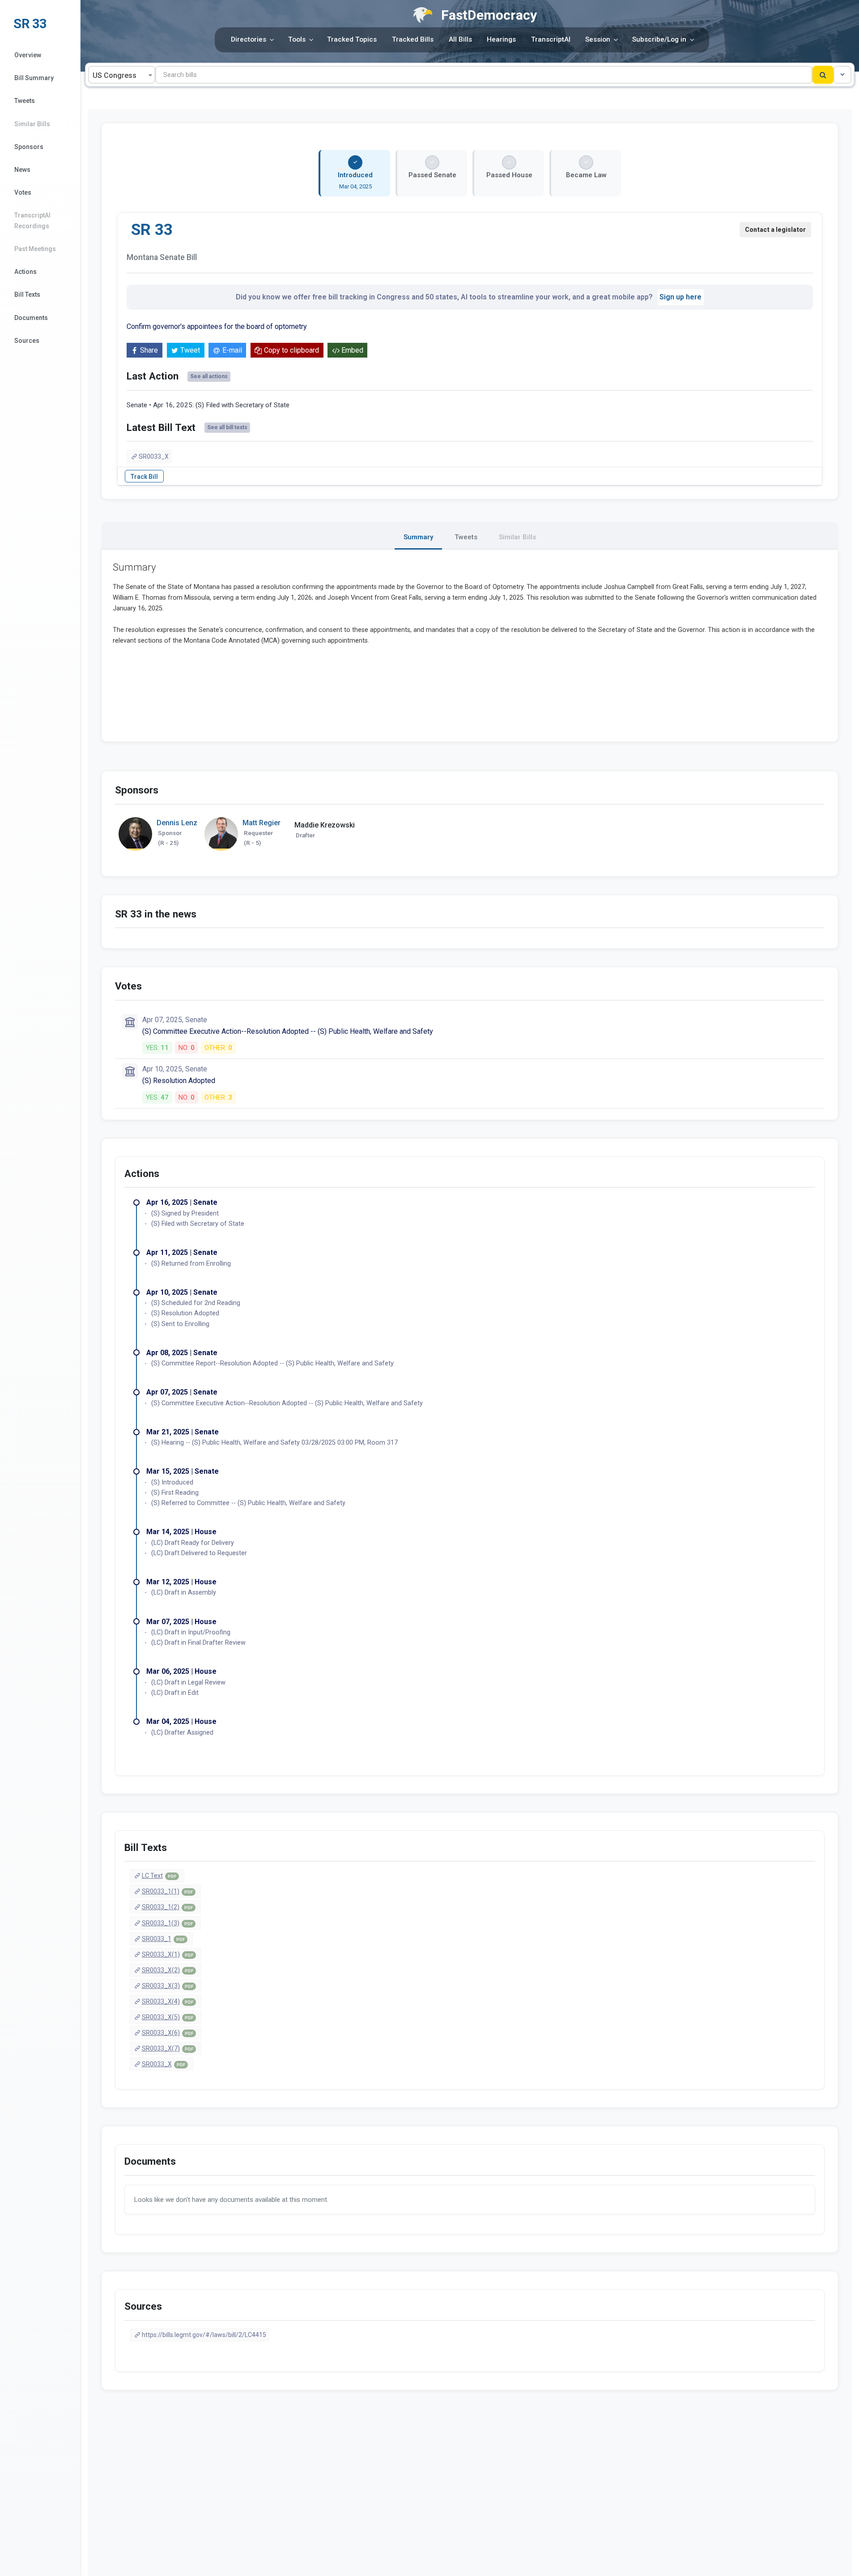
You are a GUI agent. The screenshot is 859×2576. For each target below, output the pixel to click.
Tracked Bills (413, 39)
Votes (23, 192)
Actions (26, 272)
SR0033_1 (163, 1939)
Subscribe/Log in (659, 39)
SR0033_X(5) (168, 2017)
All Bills (460, 39)
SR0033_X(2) (168, 1970)
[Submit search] (823, 75)
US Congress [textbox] (115, 75)
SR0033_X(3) (168, 1986)
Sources (27, 341)
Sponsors (29, 147)
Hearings (501, 39)
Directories (249, 39)
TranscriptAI (551, 39)
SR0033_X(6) (168, 2033)
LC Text (159, 1876)
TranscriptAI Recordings (32, 220)
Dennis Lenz (177, 823)
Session (598, 39)
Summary (418, 537)
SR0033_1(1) (167, 1891)
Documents (31, 318)
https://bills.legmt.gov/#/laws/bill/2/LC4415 (204, 2335)
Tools (297, 39)
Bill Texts (27, 294)
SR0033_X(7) (168, 2048)
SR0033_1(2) (167, 1907)
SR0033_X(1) (168, 1954)
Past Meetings (35, 249)
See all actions (209, 376)
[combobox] (122, 75)
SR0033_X (154, 456)
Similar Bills (32, 124)
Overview (28, 55)
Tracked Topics (352, 39)
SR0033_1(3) (167, 1923)
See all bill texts (227, 427)
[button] (842, 75)
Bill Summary (34, 78)
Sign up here (680, 297)
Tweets (25, 101)
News (22, 170)
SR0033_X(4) (168, 2001)
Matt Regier (262, 823)
